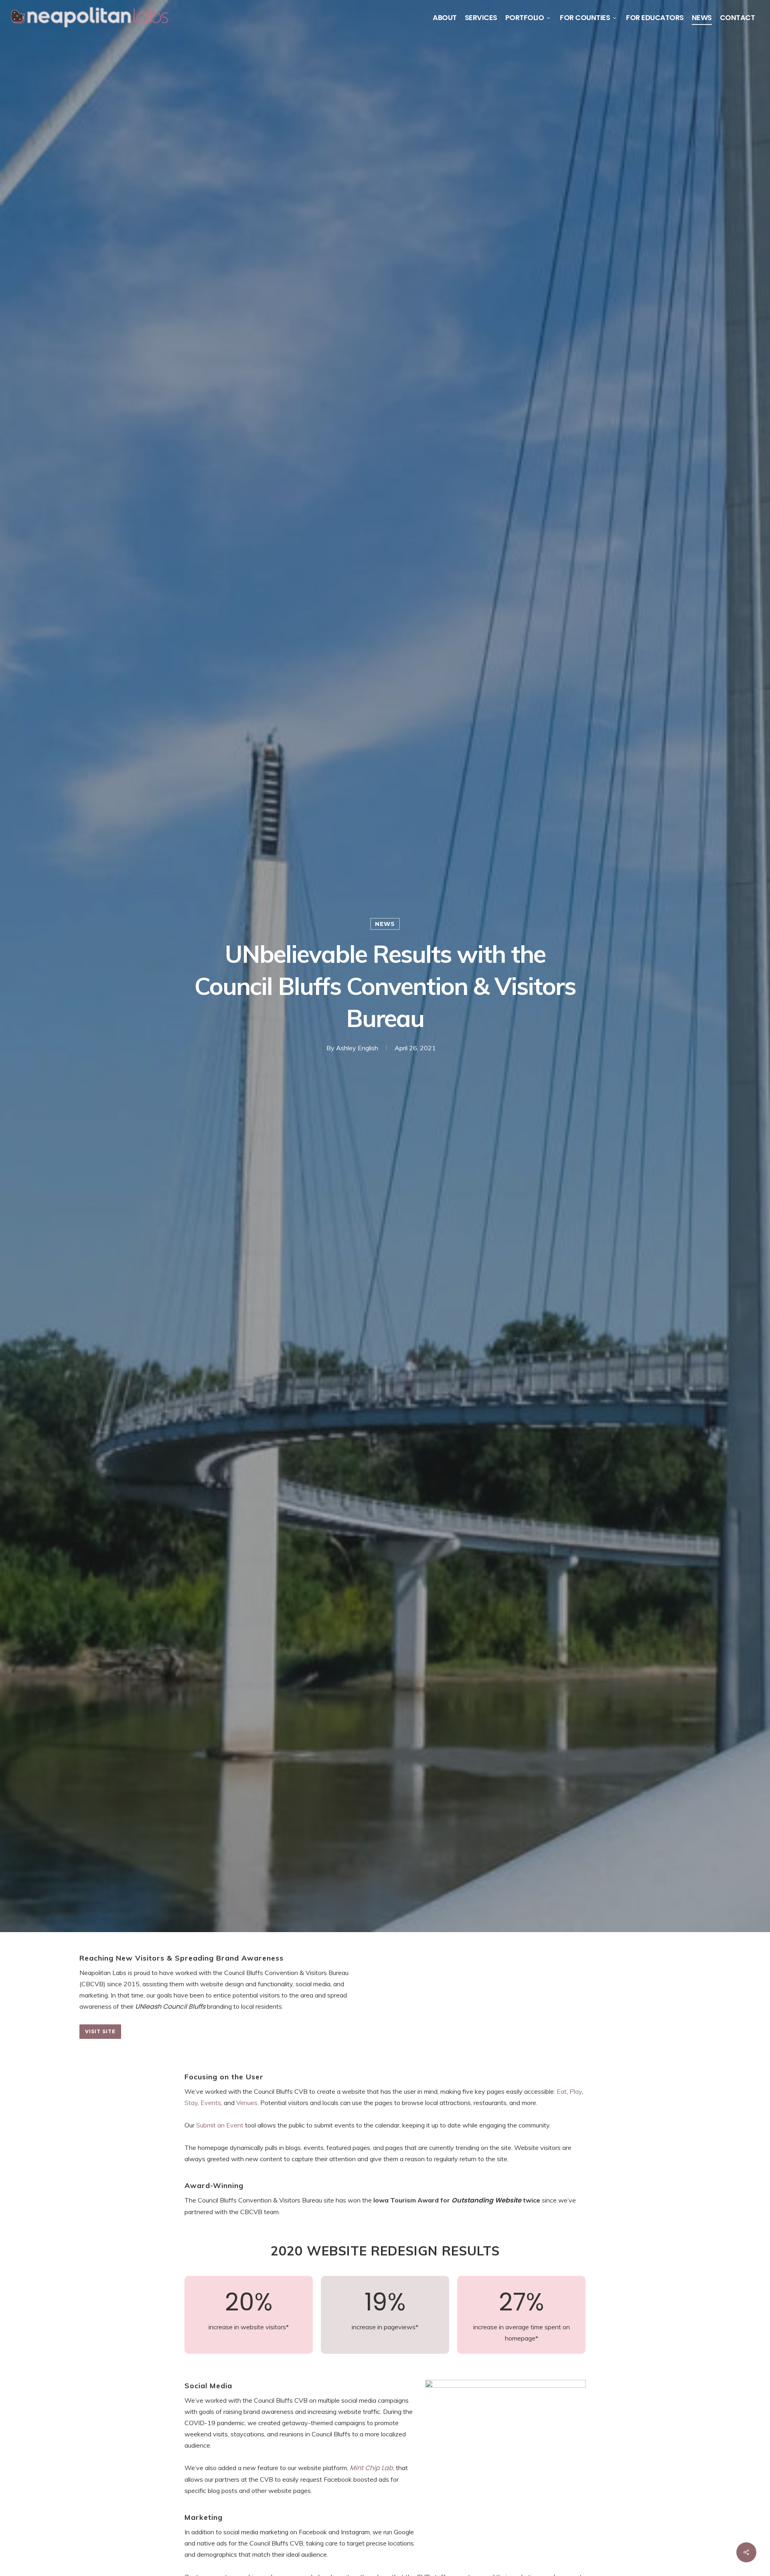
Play (576, 2091)
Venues (247, 2103)
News (385, 924)
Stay (191, 2103)
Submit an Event (220, 2125)
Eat (562, 2091)
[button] (100, 2032)
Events (211, 2103)
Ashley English (357, 1048)
